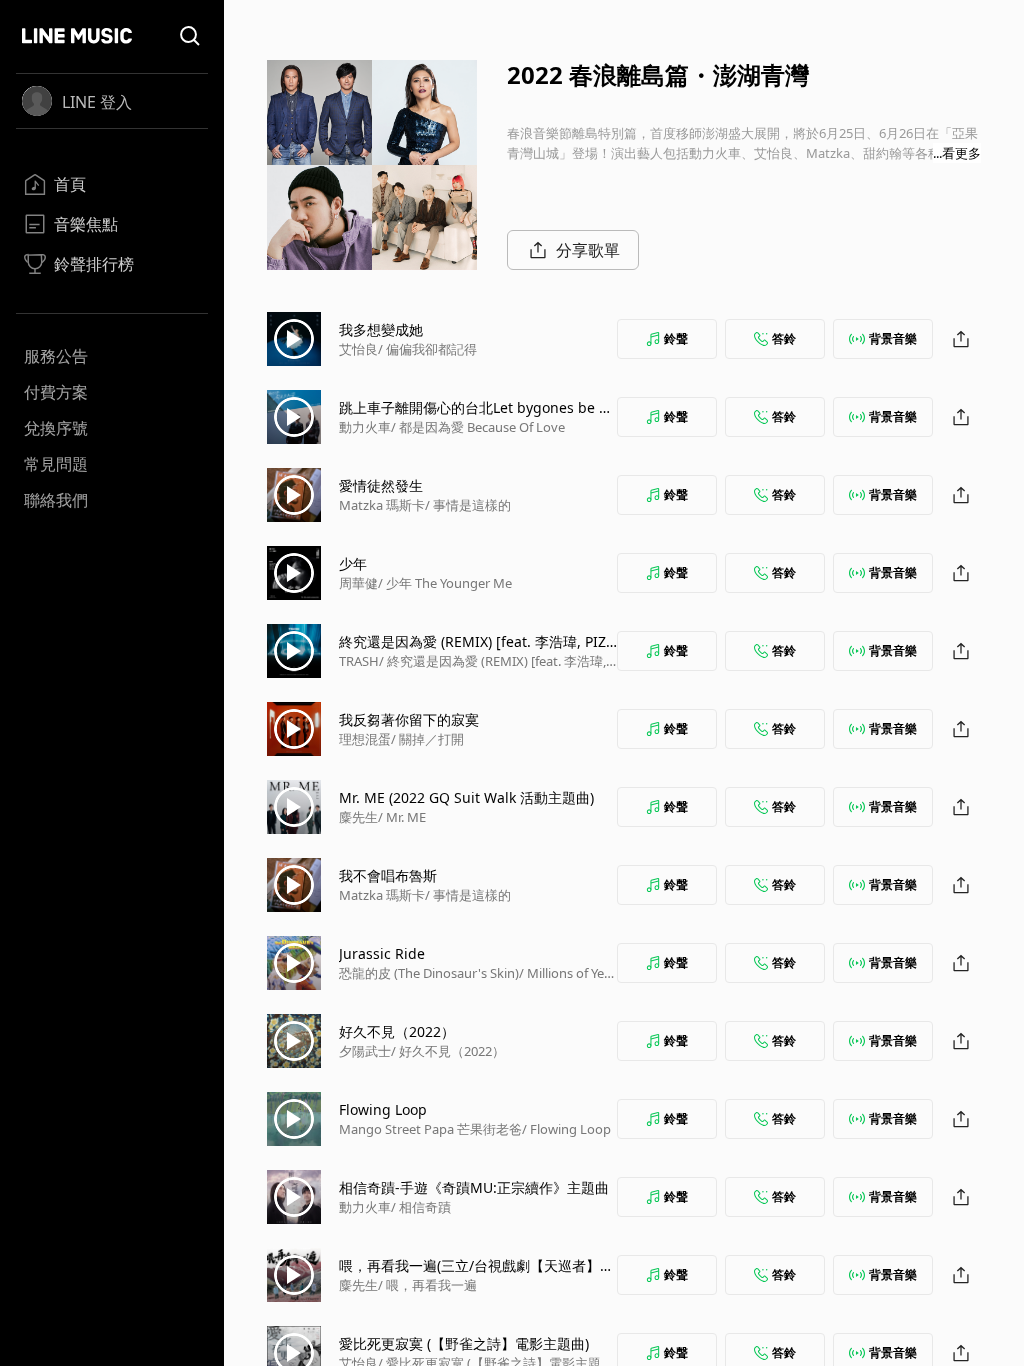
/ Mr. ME (402, 817)
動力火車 (365, 427)
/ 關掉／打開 (427, 739)
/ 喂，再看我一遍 (427, 1285)
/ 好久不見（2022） (448, 1051)
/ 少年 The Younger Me (445, 583)
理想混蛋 (365, 739)
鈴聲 (676, 338)
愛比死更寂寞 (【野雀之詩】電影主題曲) (464, 1343)
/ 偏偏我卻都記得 (427, 349)
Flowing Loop (383, 1109)
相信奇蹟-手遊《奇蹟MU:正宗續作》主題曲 (474, 1187)
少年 (353, 563)
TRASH (359, 661)
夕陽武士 (365, 1051)
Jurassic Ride (382, 953)
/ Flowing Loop (566, 1129)
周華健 (358, 583)
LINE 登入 (97, 102)
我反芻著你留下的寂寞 (409, 719)
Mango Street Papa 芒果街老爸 (430, 1129)
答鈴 (784, 338)
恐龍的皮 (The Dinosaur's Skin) (429, 973)
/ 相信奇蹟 (421, 1207)
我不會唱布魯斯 (388, 875)
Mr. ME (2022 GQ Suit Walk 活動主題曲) (466, 797)
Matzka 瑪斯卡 (382, 505)
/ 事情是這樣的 (468, 505)
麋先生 (358, 817)
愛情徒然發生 (381, 485)
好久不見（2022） (397, 1031)
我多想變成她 (381, 329)
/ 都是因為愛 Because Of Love (478, 427)
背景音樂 (893, 338)
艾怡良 (358, 349)
